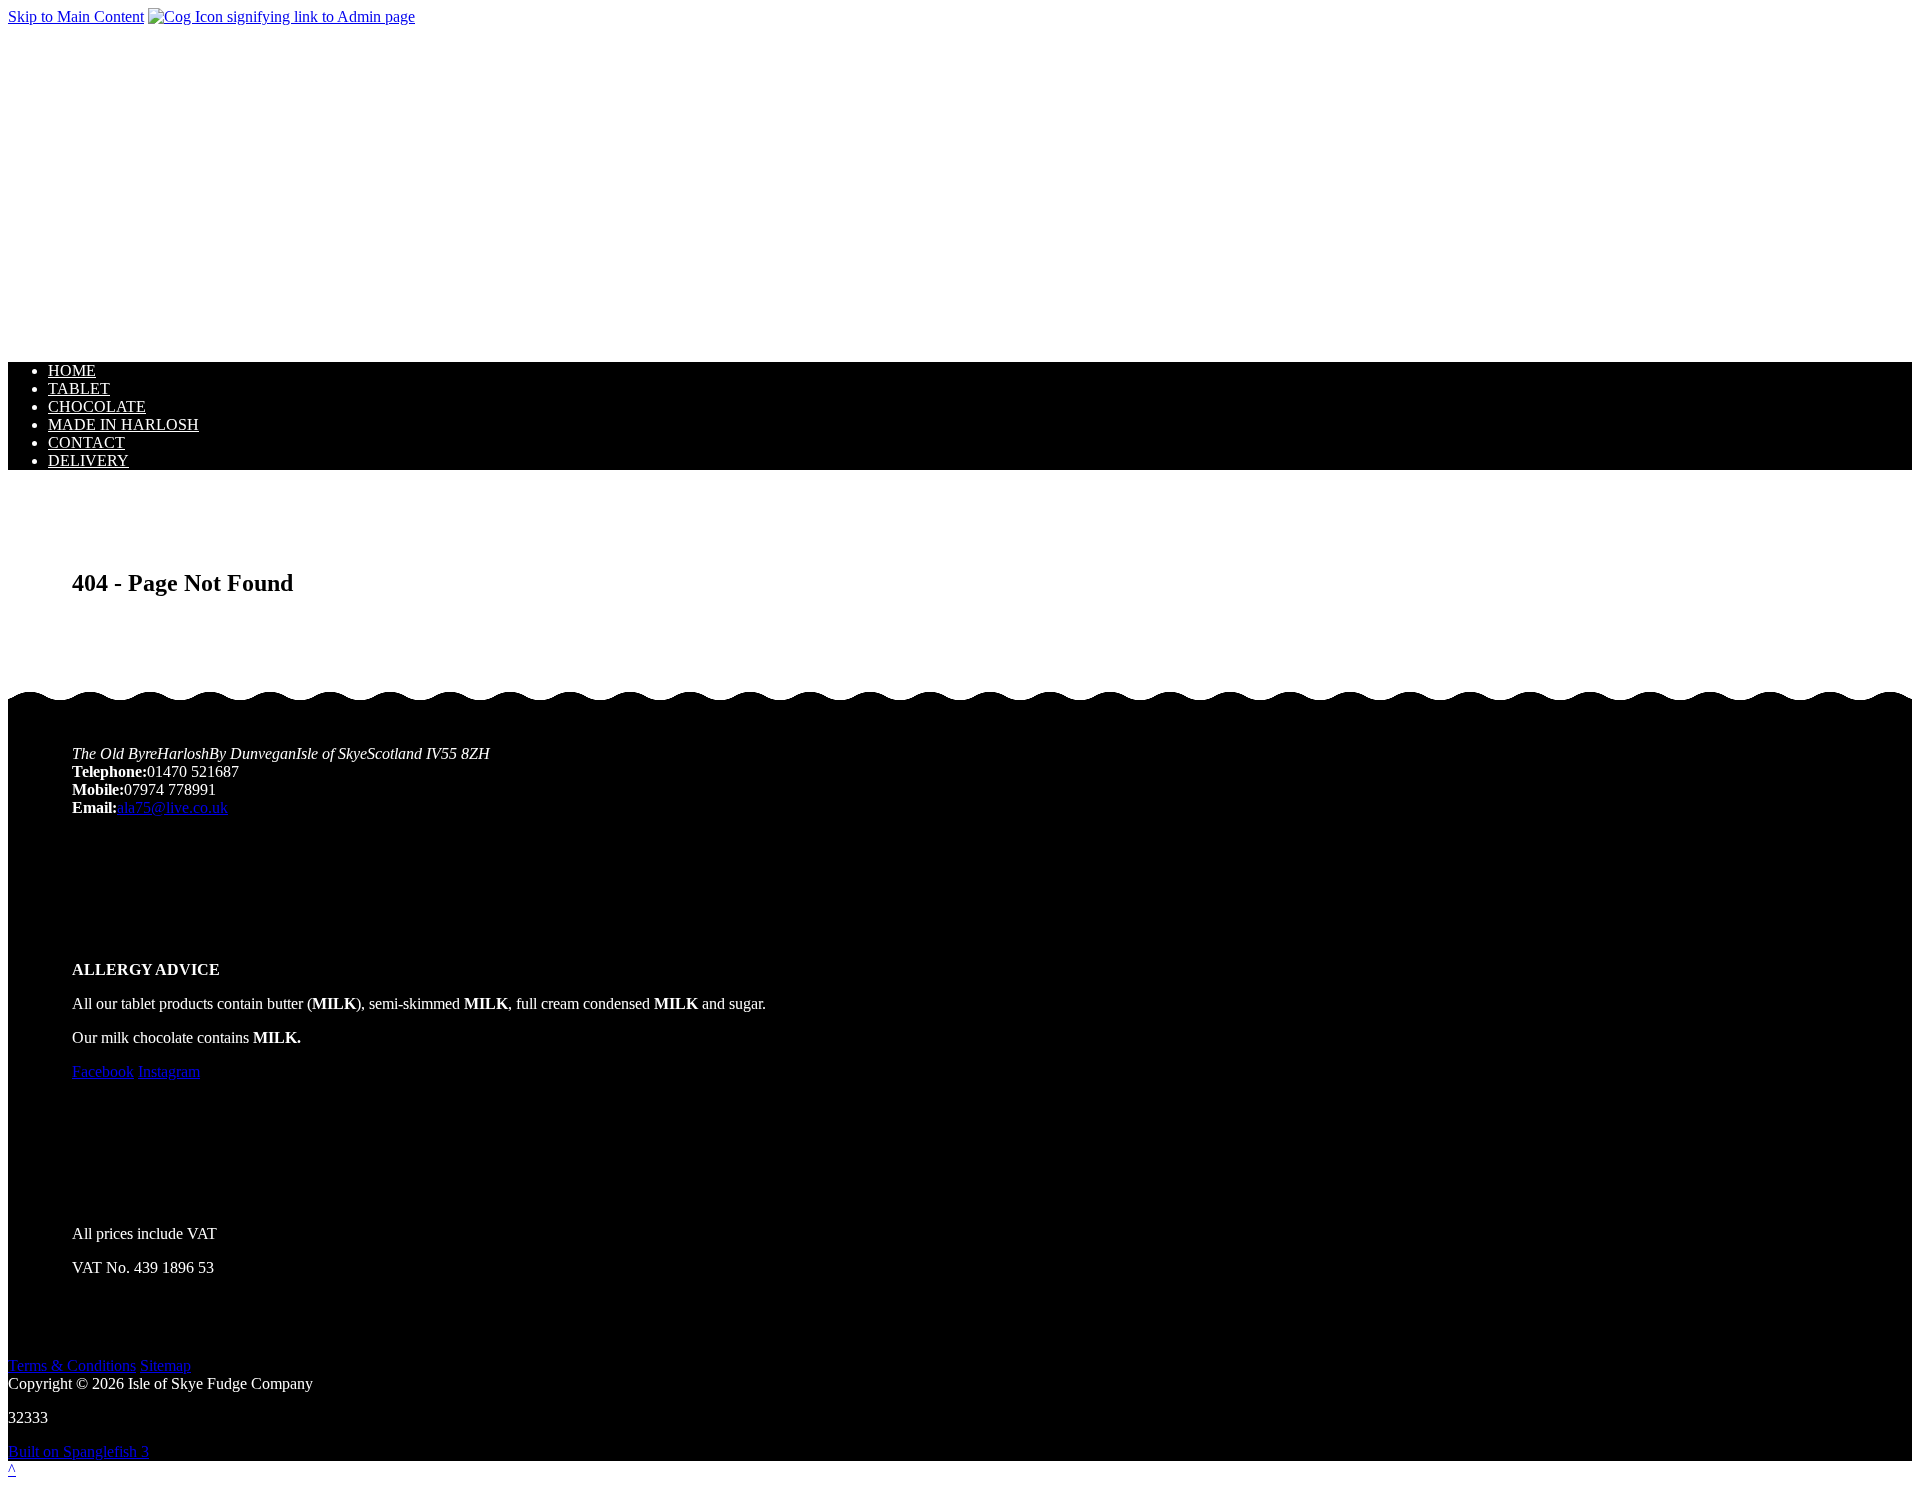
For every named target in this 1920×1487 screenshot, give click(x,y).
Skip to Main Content (76, 16)
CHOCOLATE (97, 406)
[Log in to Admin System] (281, 16)
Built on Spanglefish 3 (78, 1451)
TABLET (79, 388)
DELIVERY (88, 460)
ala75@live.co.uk (172, 807)
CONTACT (86, 442)
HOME (72, 370)
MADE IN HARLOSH (123, 424)
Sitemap (165, 1365)
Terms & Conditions (72, 1365)
